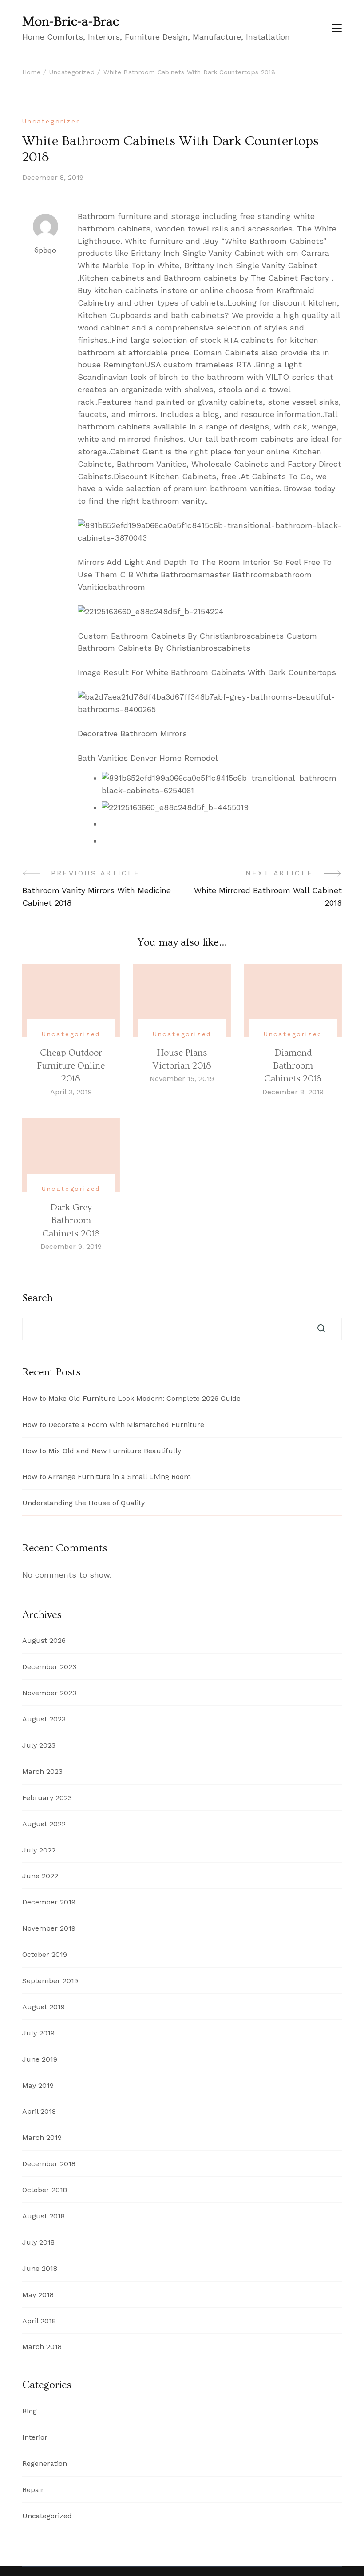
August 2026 (44, 1640)
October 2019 (45, 1954)
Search (38, 1298)
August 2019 (44, 2007)
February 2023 (47, 1798)
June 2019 (40, 2059)
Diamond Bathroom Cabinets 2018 (293, 1066)
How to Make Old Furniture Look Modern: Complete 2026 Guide (131, 1398)
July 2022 (39, 1850)
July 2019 (38, 2033)
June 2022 (40, 1876)
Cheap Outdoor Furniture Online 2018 (71, 1066)
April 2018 (39, 2321)
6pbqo (45, 250)
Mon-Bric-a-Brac (71, 22)
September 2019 (50, 1981)
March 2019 (42, 2137)
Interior (35, 2437)
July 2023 (39, 1745)
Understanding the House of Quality (83, 1503)
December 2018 (49, 2164)
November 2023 (49, 1693)
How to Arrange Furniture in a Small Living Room (107, 1477)
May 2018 (38, 2295)
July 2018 (38, 2242)
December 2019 (49, 1902)
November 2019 (49, 1928)
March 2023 (42, 1771)
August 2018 (44, 2216)
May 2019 (38, 2085)
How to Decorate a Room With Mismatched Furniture (113, 1425)
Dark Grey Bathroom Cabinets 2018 (71, 1220)
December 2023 (49, 1667)
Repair (33, 2490)
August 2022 (44, 1824)
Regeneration (45, 2463)
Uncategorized (51, 121)
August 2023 (44, 1719)
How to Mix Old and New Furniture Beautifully (102, 1451)
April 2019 (39, 2111)
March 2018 (42, 2347)
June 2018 (40, 2268)
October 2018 (45, 2190)
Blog (30, 2411)
